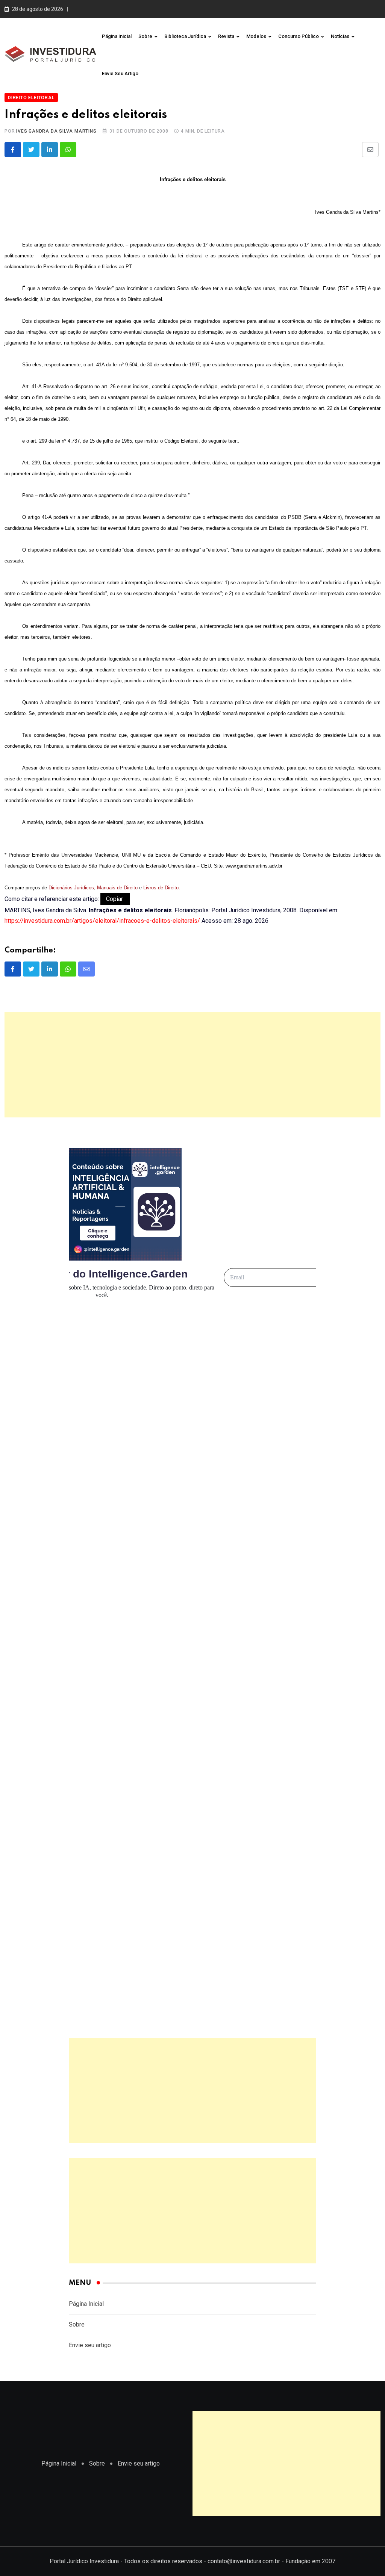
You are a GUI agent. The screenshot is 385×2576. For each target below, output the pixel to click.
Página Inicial (117, 36)
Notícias (340, 36)
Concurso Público (299, 36)
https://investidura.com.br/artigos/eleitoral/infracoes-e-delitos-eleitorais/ (102, 921)
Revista (226, 36)
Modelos (256, 36)
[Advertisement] (192, 1065)
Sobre (145, 36)
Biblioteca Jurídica (185, 36)
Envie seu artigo (120, 73)
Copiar (115, 899)
